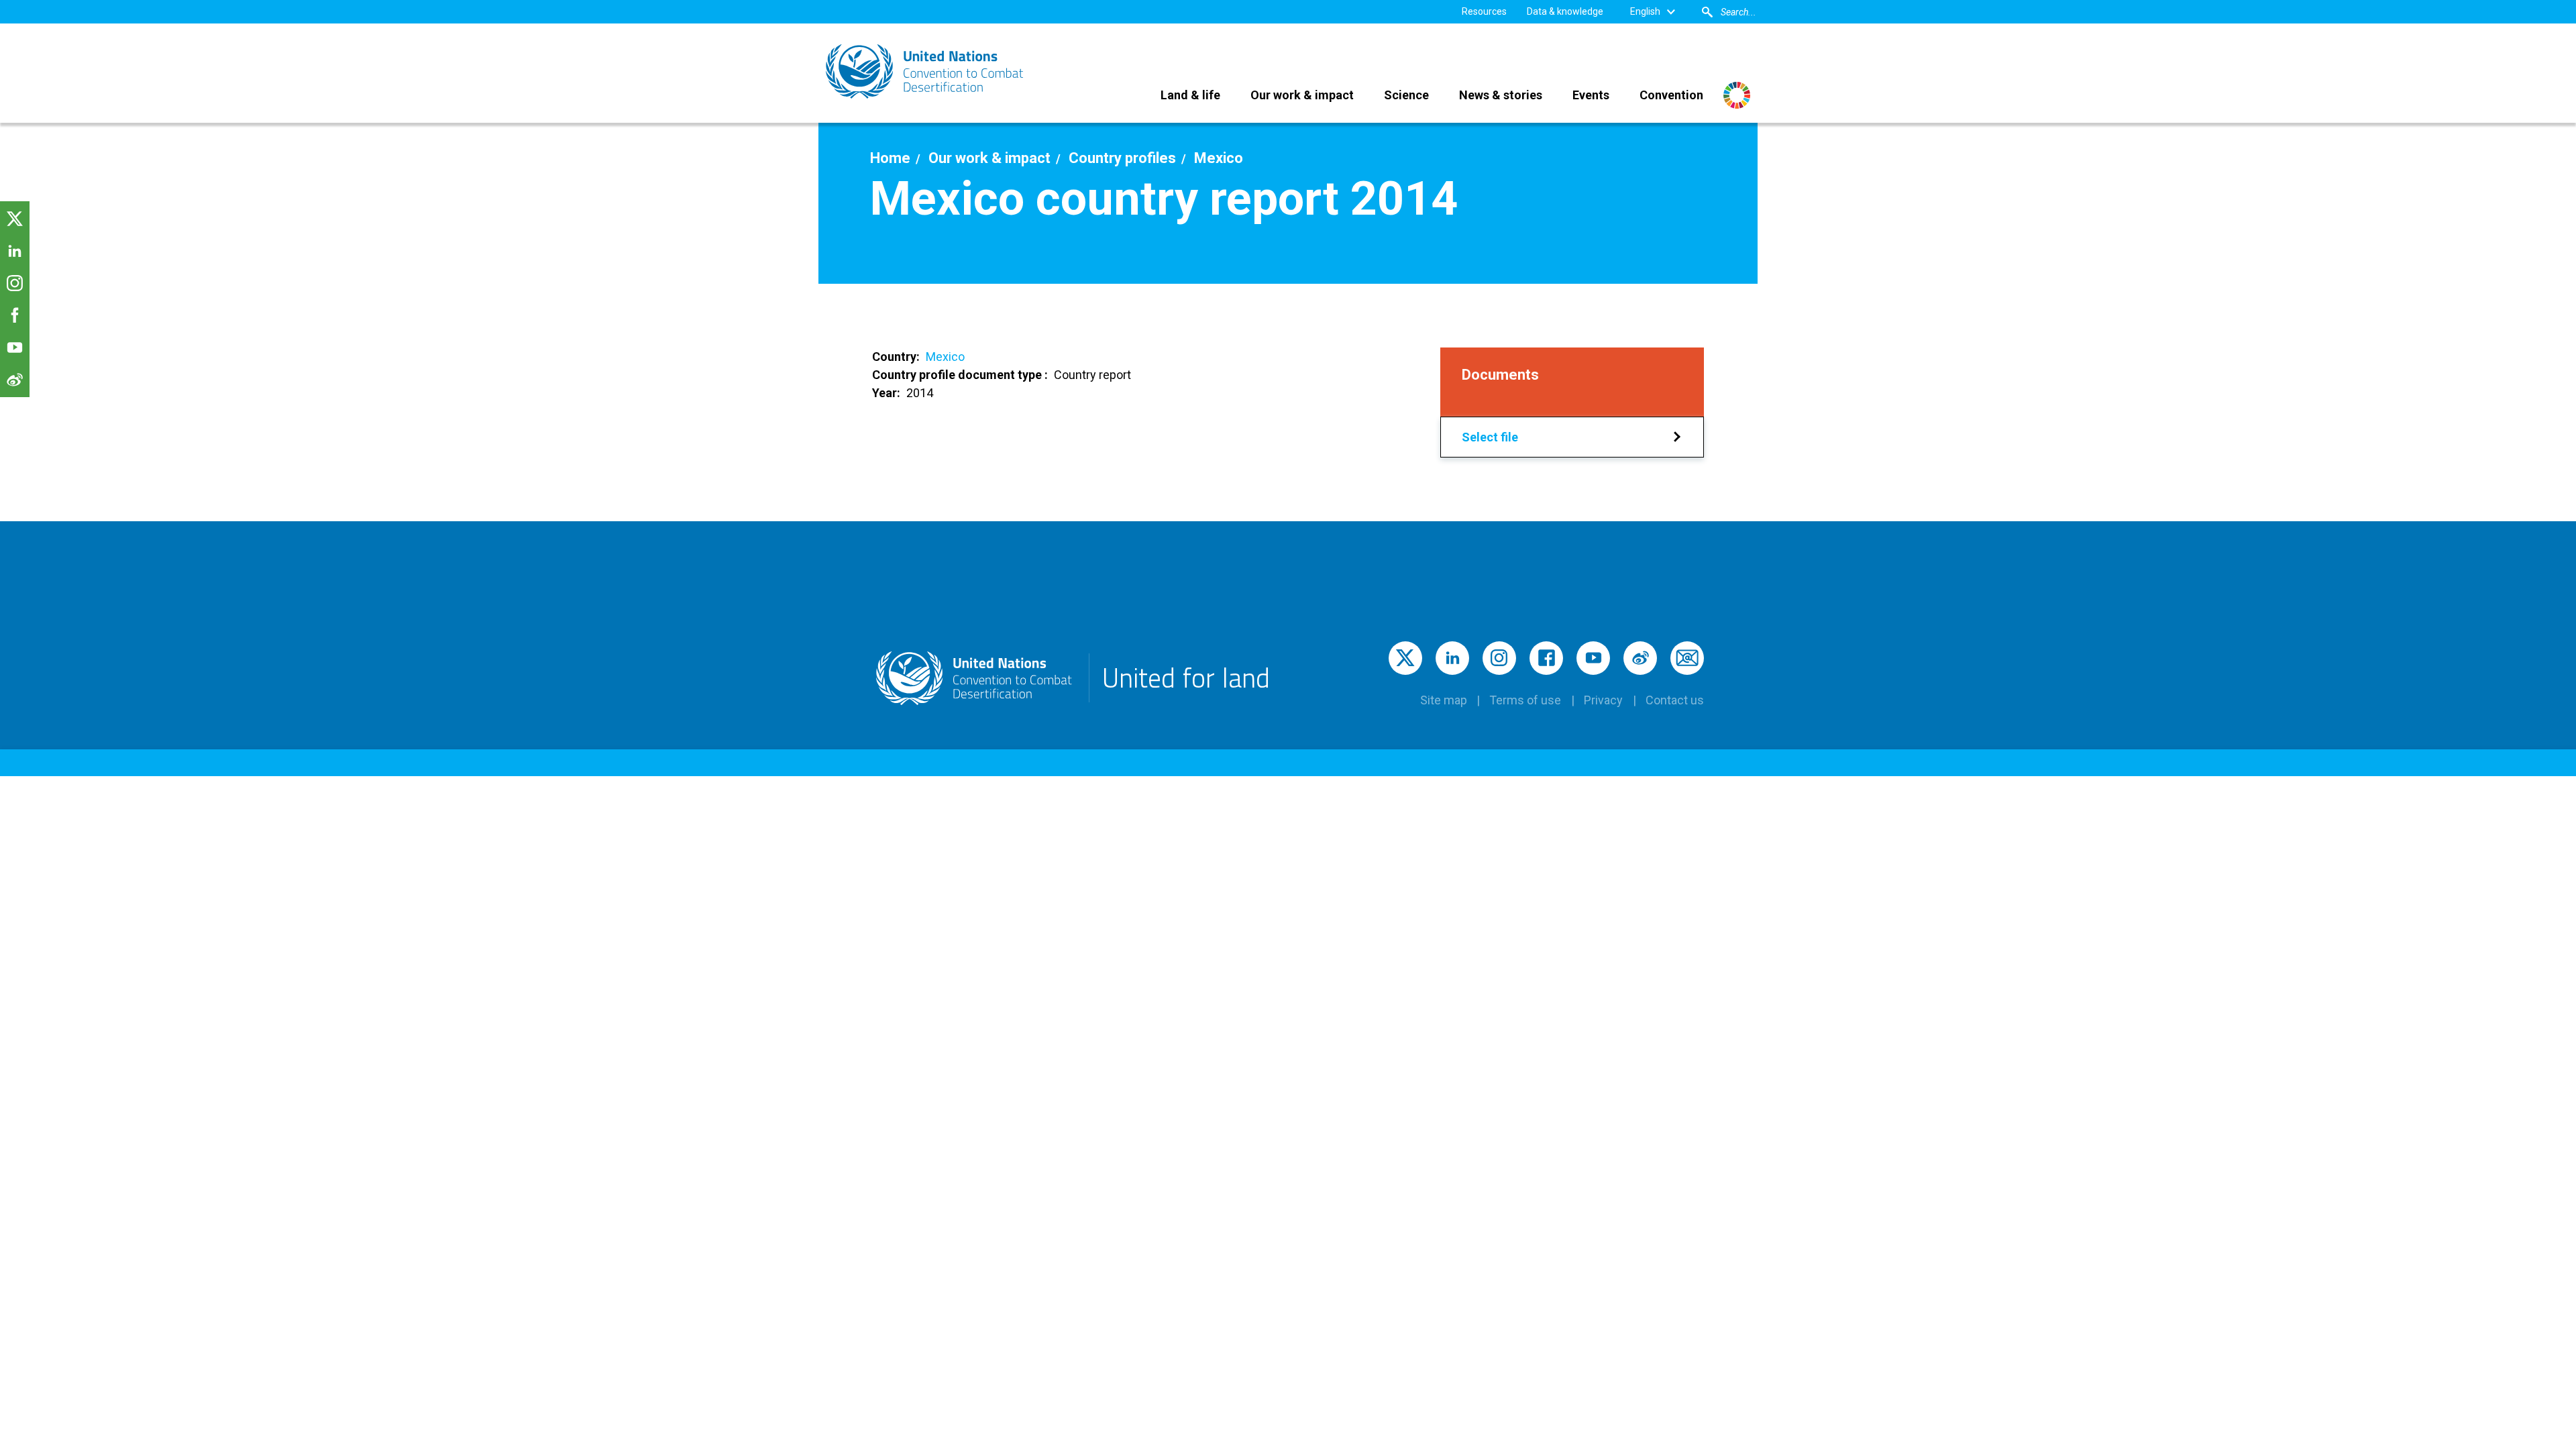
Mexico (945, 357)
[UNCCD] (926, 71)
